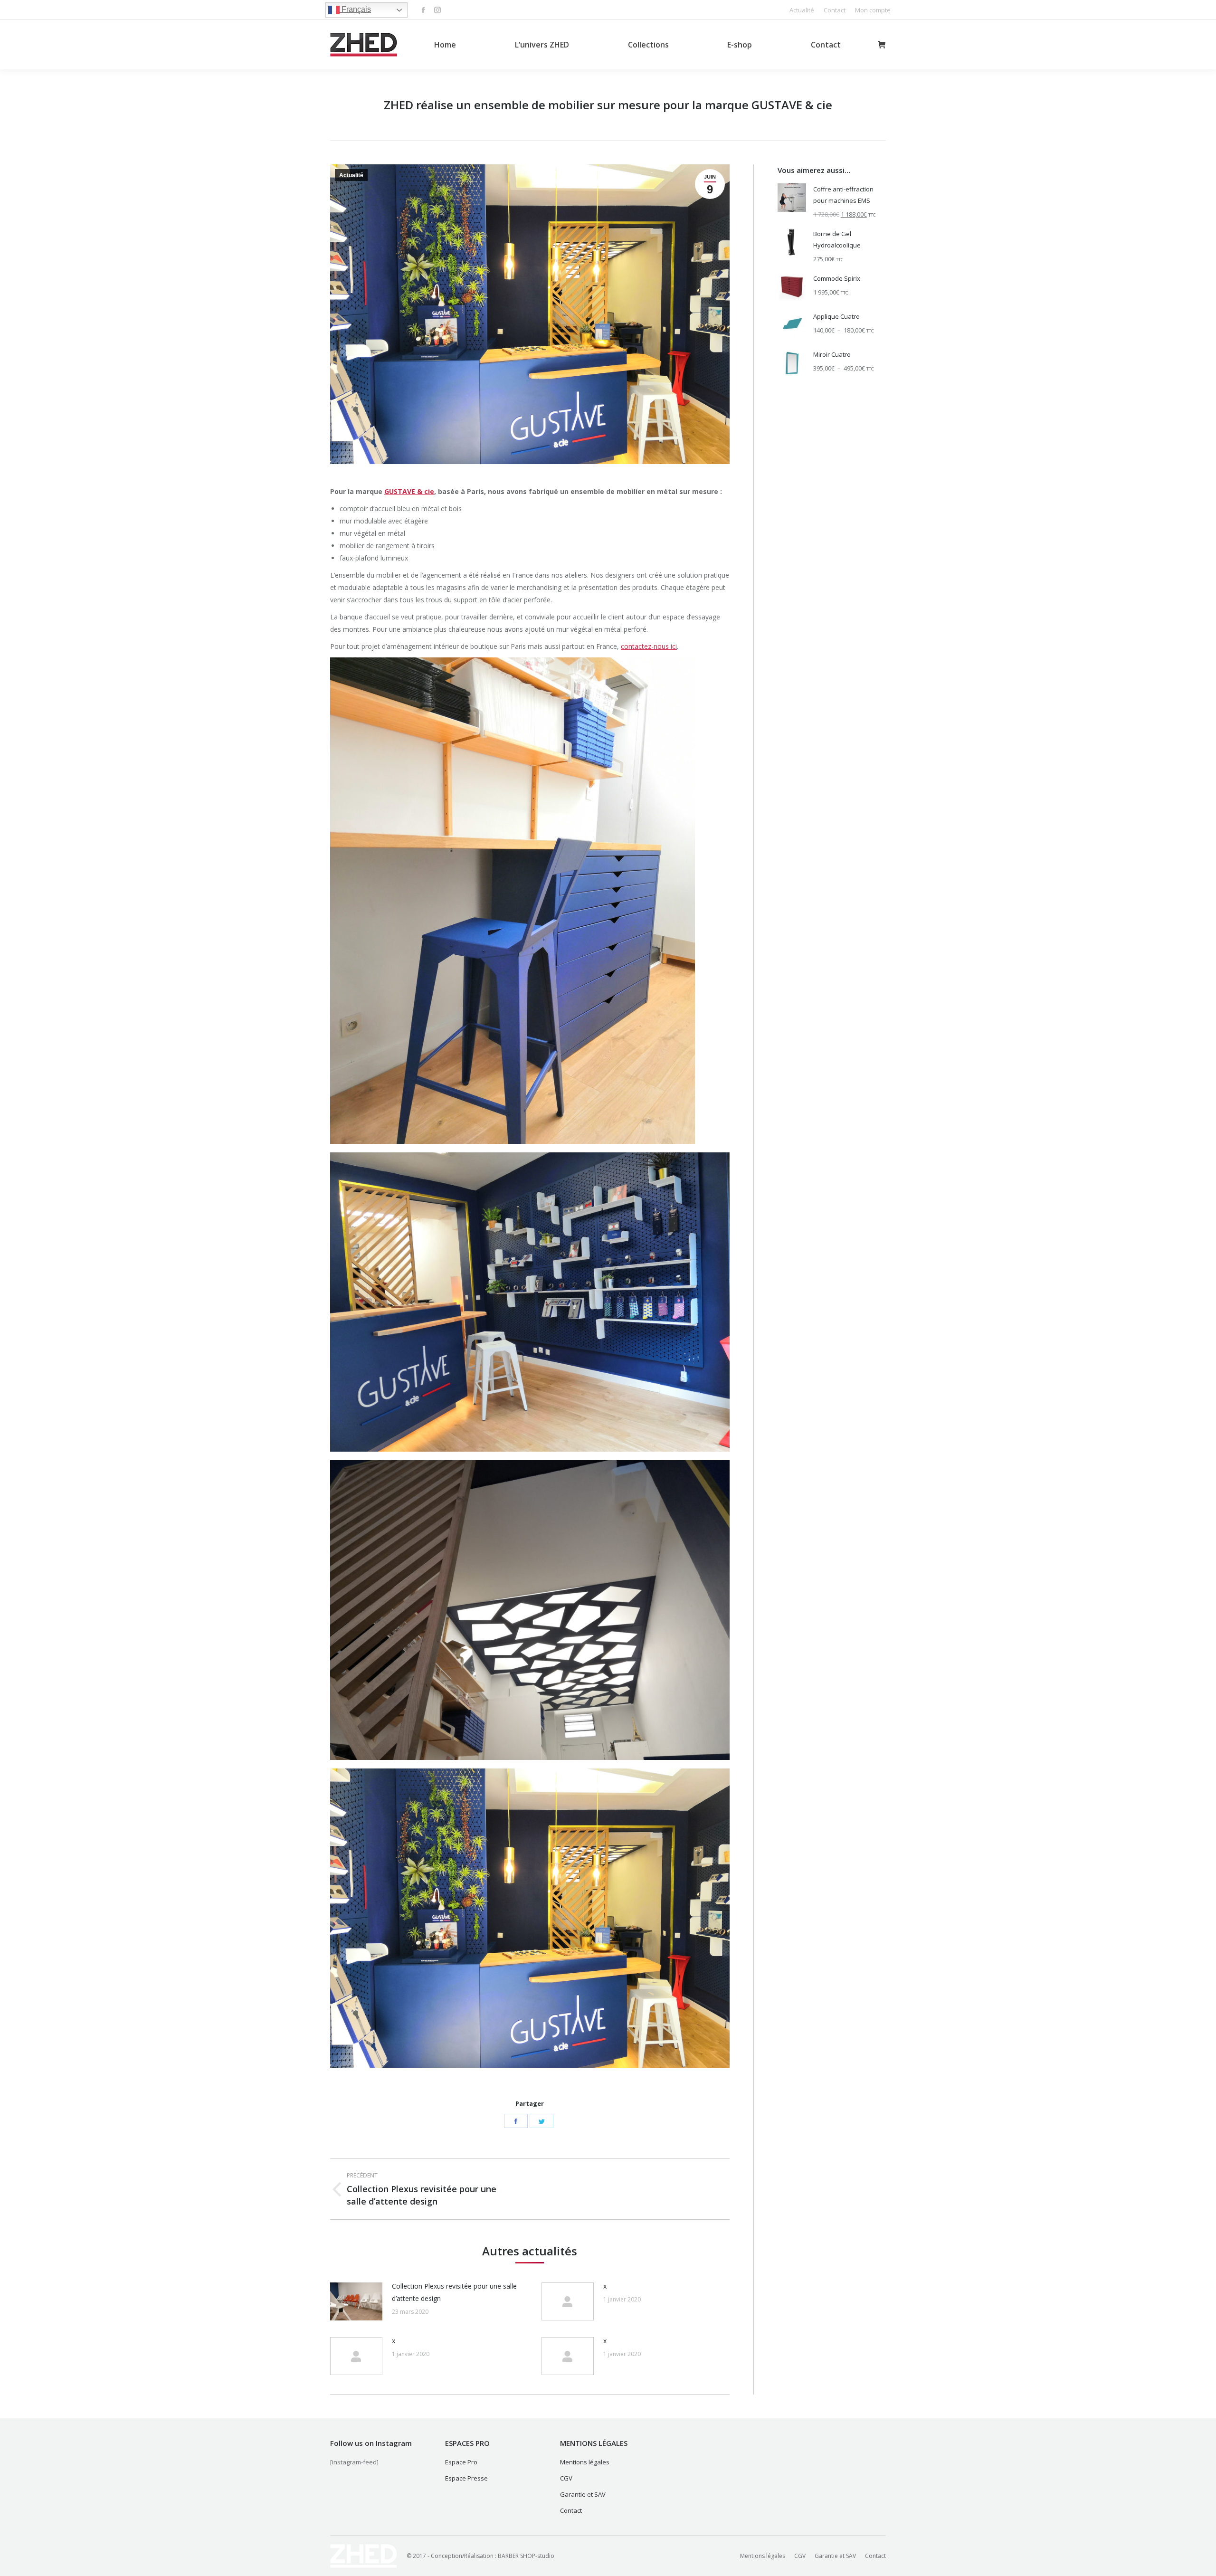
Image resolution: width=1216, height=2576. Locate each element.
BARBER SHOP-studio (526, 2556)
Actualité (351, 175)
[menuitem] (802, 10)
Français (355, 9)
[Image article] (356, 2301)
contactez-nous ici (649, 646)
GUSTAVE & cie (409, 491)
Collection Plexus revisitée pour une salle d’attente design (454, 2292)
